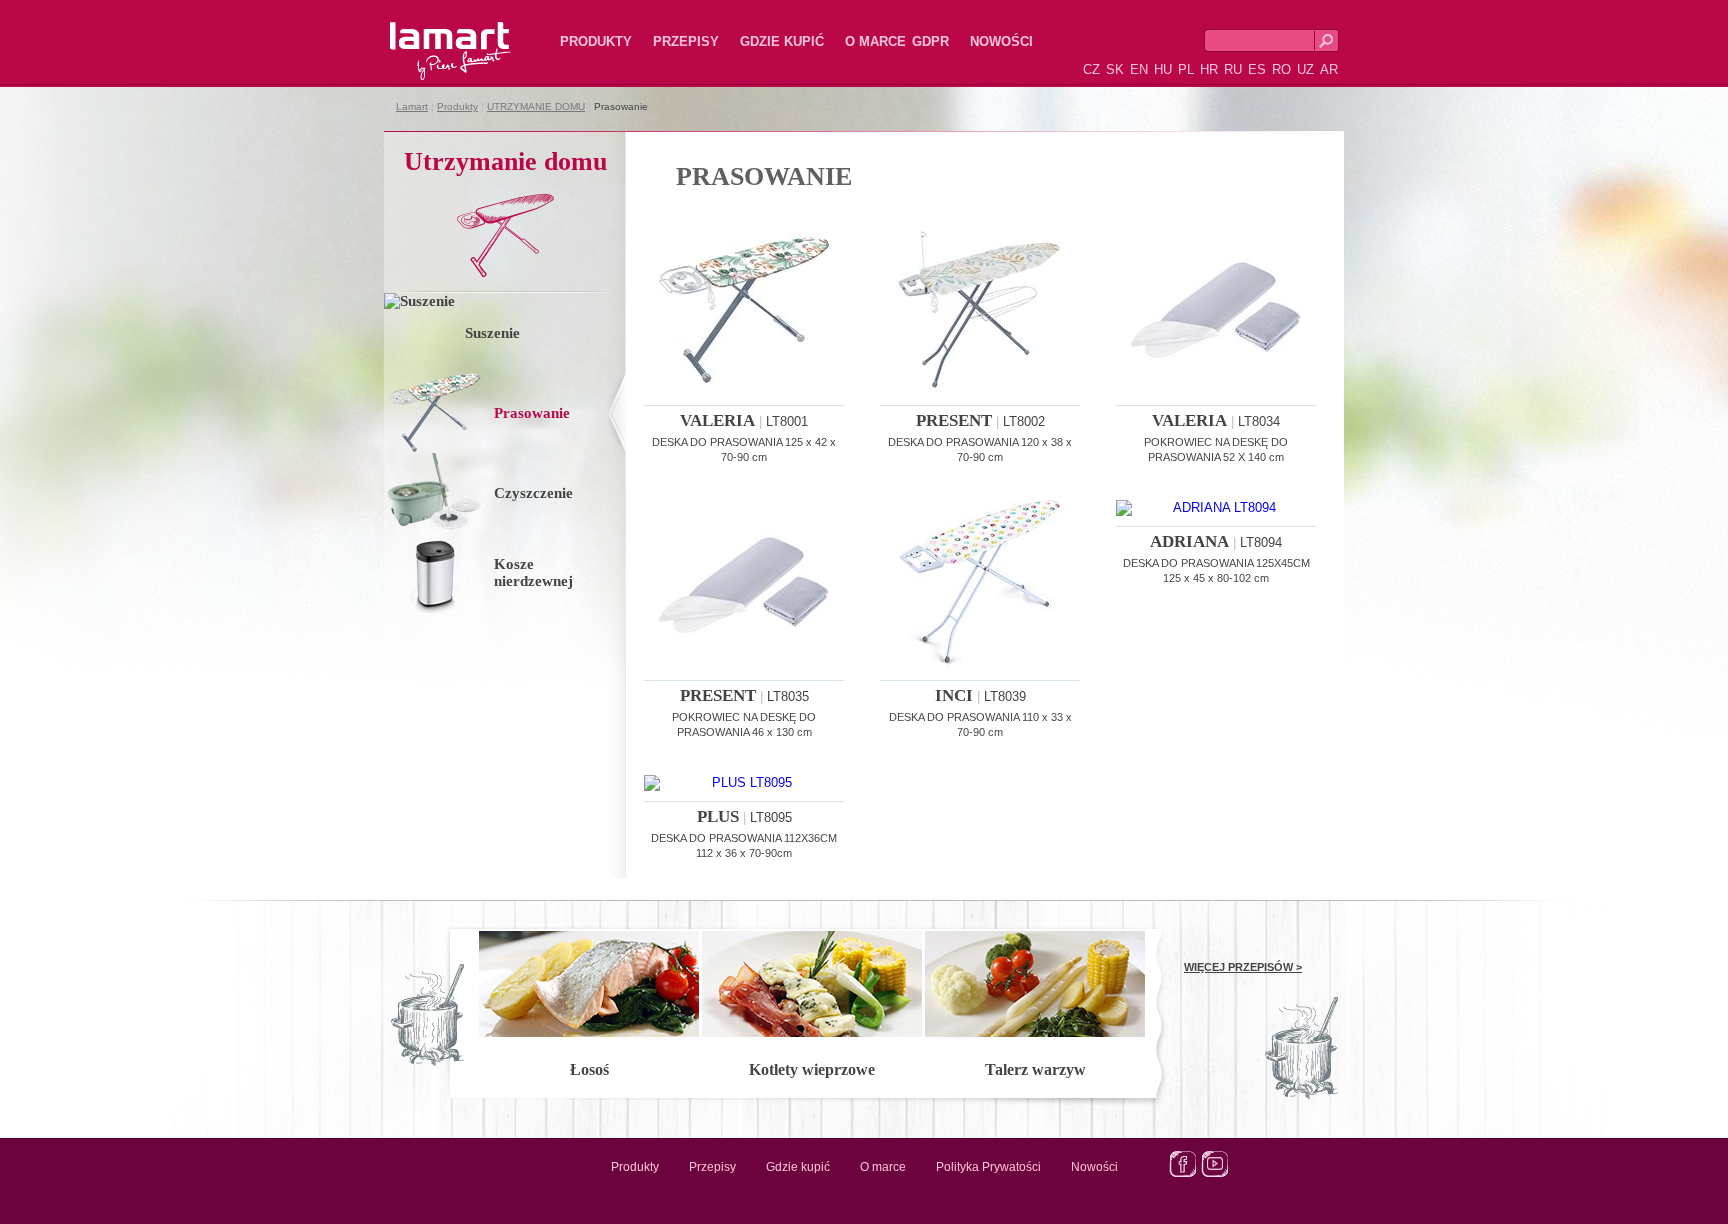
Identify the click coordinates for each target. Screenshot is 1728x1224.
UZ (1305, 69)
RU (1233, 69)
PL (1186, 69)
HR (1209, 69)
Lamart (429, 35)
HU (1163, 69)
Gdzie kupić (782, 41)
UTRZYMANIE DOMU (536, 106)
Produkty (596, 41)
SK (1115, 69)
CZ (1091, 69)
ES (1257, 69)
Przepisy (686, 41)
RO (1281, 69)
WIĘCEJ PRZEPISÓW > (1243, 967)
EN (1139, 69)
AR (1329, 69)
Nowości (1001, 41)
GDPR (930, 41)
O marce (875, 41)
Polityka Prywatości (988, 1167)
